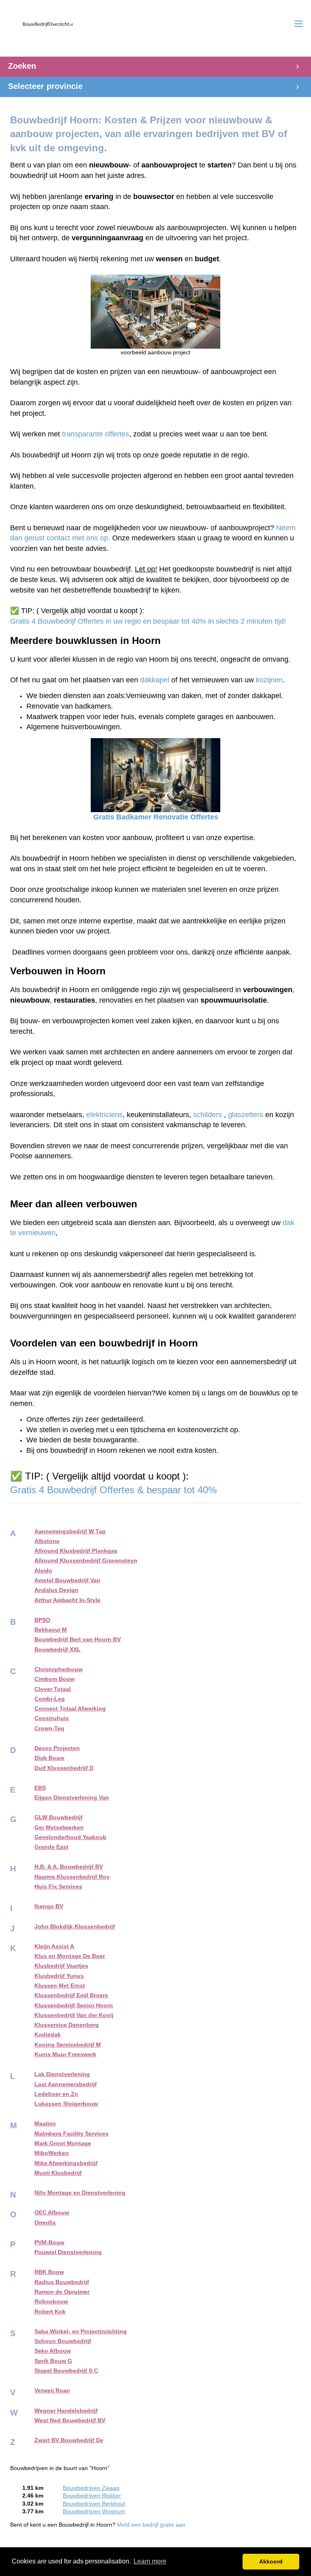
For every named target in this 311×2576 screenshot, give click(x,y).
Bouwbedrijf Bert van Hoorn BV (78, 1639)
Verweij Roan (52, 2391)
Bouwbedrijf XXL (58, 1650)
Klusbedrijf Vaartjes (61, 1966)
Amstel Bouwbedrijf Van (67, 1580)
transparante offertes (96, 434)
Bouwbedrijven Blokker (92, 2496)
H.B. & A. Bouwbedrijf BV (69, 1867)
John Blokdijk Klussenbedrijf (75, 1927)
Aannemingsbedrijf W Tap (70, 1531)
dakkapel (155, 680)
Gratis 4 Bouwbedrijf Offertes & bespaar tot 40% (115, 1490)
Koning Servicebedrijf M (68, 2045)
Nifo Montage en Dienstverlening (80, 2193)
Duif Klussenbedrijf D (64, 1768)
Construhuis (52, 1718)
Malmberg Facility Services (71, 2134)
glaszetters (246, 1115)
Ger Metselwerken (59, 1828)
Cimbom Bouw (54, 1679)
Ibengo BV (49, 1906)
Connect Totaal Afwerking (70, 1709)
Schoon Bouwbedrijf (63, 2341)
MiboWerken (52, 2153)
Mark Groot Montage (63, 2143)
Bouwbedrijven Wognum (94, 2511)
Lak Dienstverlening (62, 2074)
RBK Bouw (49, 2272)
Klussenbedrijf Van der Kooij (74, 2015)
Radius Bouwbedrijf (62, 2282)
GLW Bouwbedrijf (59, 1817)
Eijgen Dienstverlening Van (72, 1798)
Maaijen (45, 2124)
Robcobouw (51, 2302)
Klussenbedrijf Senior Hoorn (74, 2006)
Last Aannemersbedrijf (66, 2084)
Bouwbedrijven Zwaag (91, 2488)
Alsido (43, 1571)
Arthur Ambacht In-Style (67, 1600)
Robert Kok (50, 2312)
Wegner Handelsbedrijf (66, 2411)
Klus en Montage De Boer (70, 1956)
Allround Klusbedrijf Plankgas (76, 1551)
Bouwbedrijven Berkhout (94, 2504)
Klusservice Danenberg (67, 2025)
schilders (208, 1115)
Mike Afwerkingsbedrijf (66, 2163)
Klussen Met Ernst (60, 1986)
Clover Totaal (53, 1689)
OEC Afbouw (52, 2213)
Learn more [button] (150, 2561)
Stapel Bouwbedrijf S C (66, 2371)
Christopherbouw (59, 1669)
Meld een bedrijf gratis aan (151, 2525)
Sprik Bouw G (53, 2361)
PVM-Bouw (49, 2243)
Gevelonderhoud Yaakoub (70, 1837)
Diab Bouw (49, 1758)
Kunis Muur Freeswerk (65, 2054)
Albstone (47, 1541)
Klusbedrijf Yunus (59, 1976)
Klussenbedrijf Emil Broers (71, 1995)
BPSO (42, 1620)
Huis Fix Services (58, 1887)
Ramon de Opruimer (62, 2292)
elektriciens (104, 1115)
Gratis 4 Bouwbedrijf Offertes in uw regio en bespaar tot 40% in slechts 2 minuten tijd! (148, 621)
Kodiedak (48, 2035)
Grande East (51, 1847)
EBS (40, 1788)
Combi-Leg (50, 1699)
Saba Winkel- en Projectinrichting (81, 2332)
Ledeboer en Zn (56, 2094)
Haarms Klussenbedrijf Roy (72, 1877)
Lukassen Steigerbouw (66, 2104)
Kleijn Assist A (54, 1946)
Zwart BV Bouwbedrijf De (69, 2440)
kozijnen (269, 680)
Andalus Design (56, 1590)
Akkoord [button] (271, 2561)
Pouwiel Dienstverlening (68, 2252)
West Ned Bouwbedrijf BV (70, 2420)
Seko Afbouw (53, 2351)
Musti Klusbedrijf (58, 2173)
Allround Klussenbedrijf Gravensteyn (86, 1561)
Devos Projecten (57, 1748)
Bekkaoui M (51, 1630)
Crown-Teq (49, 1728)
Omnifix (45, 2223)
